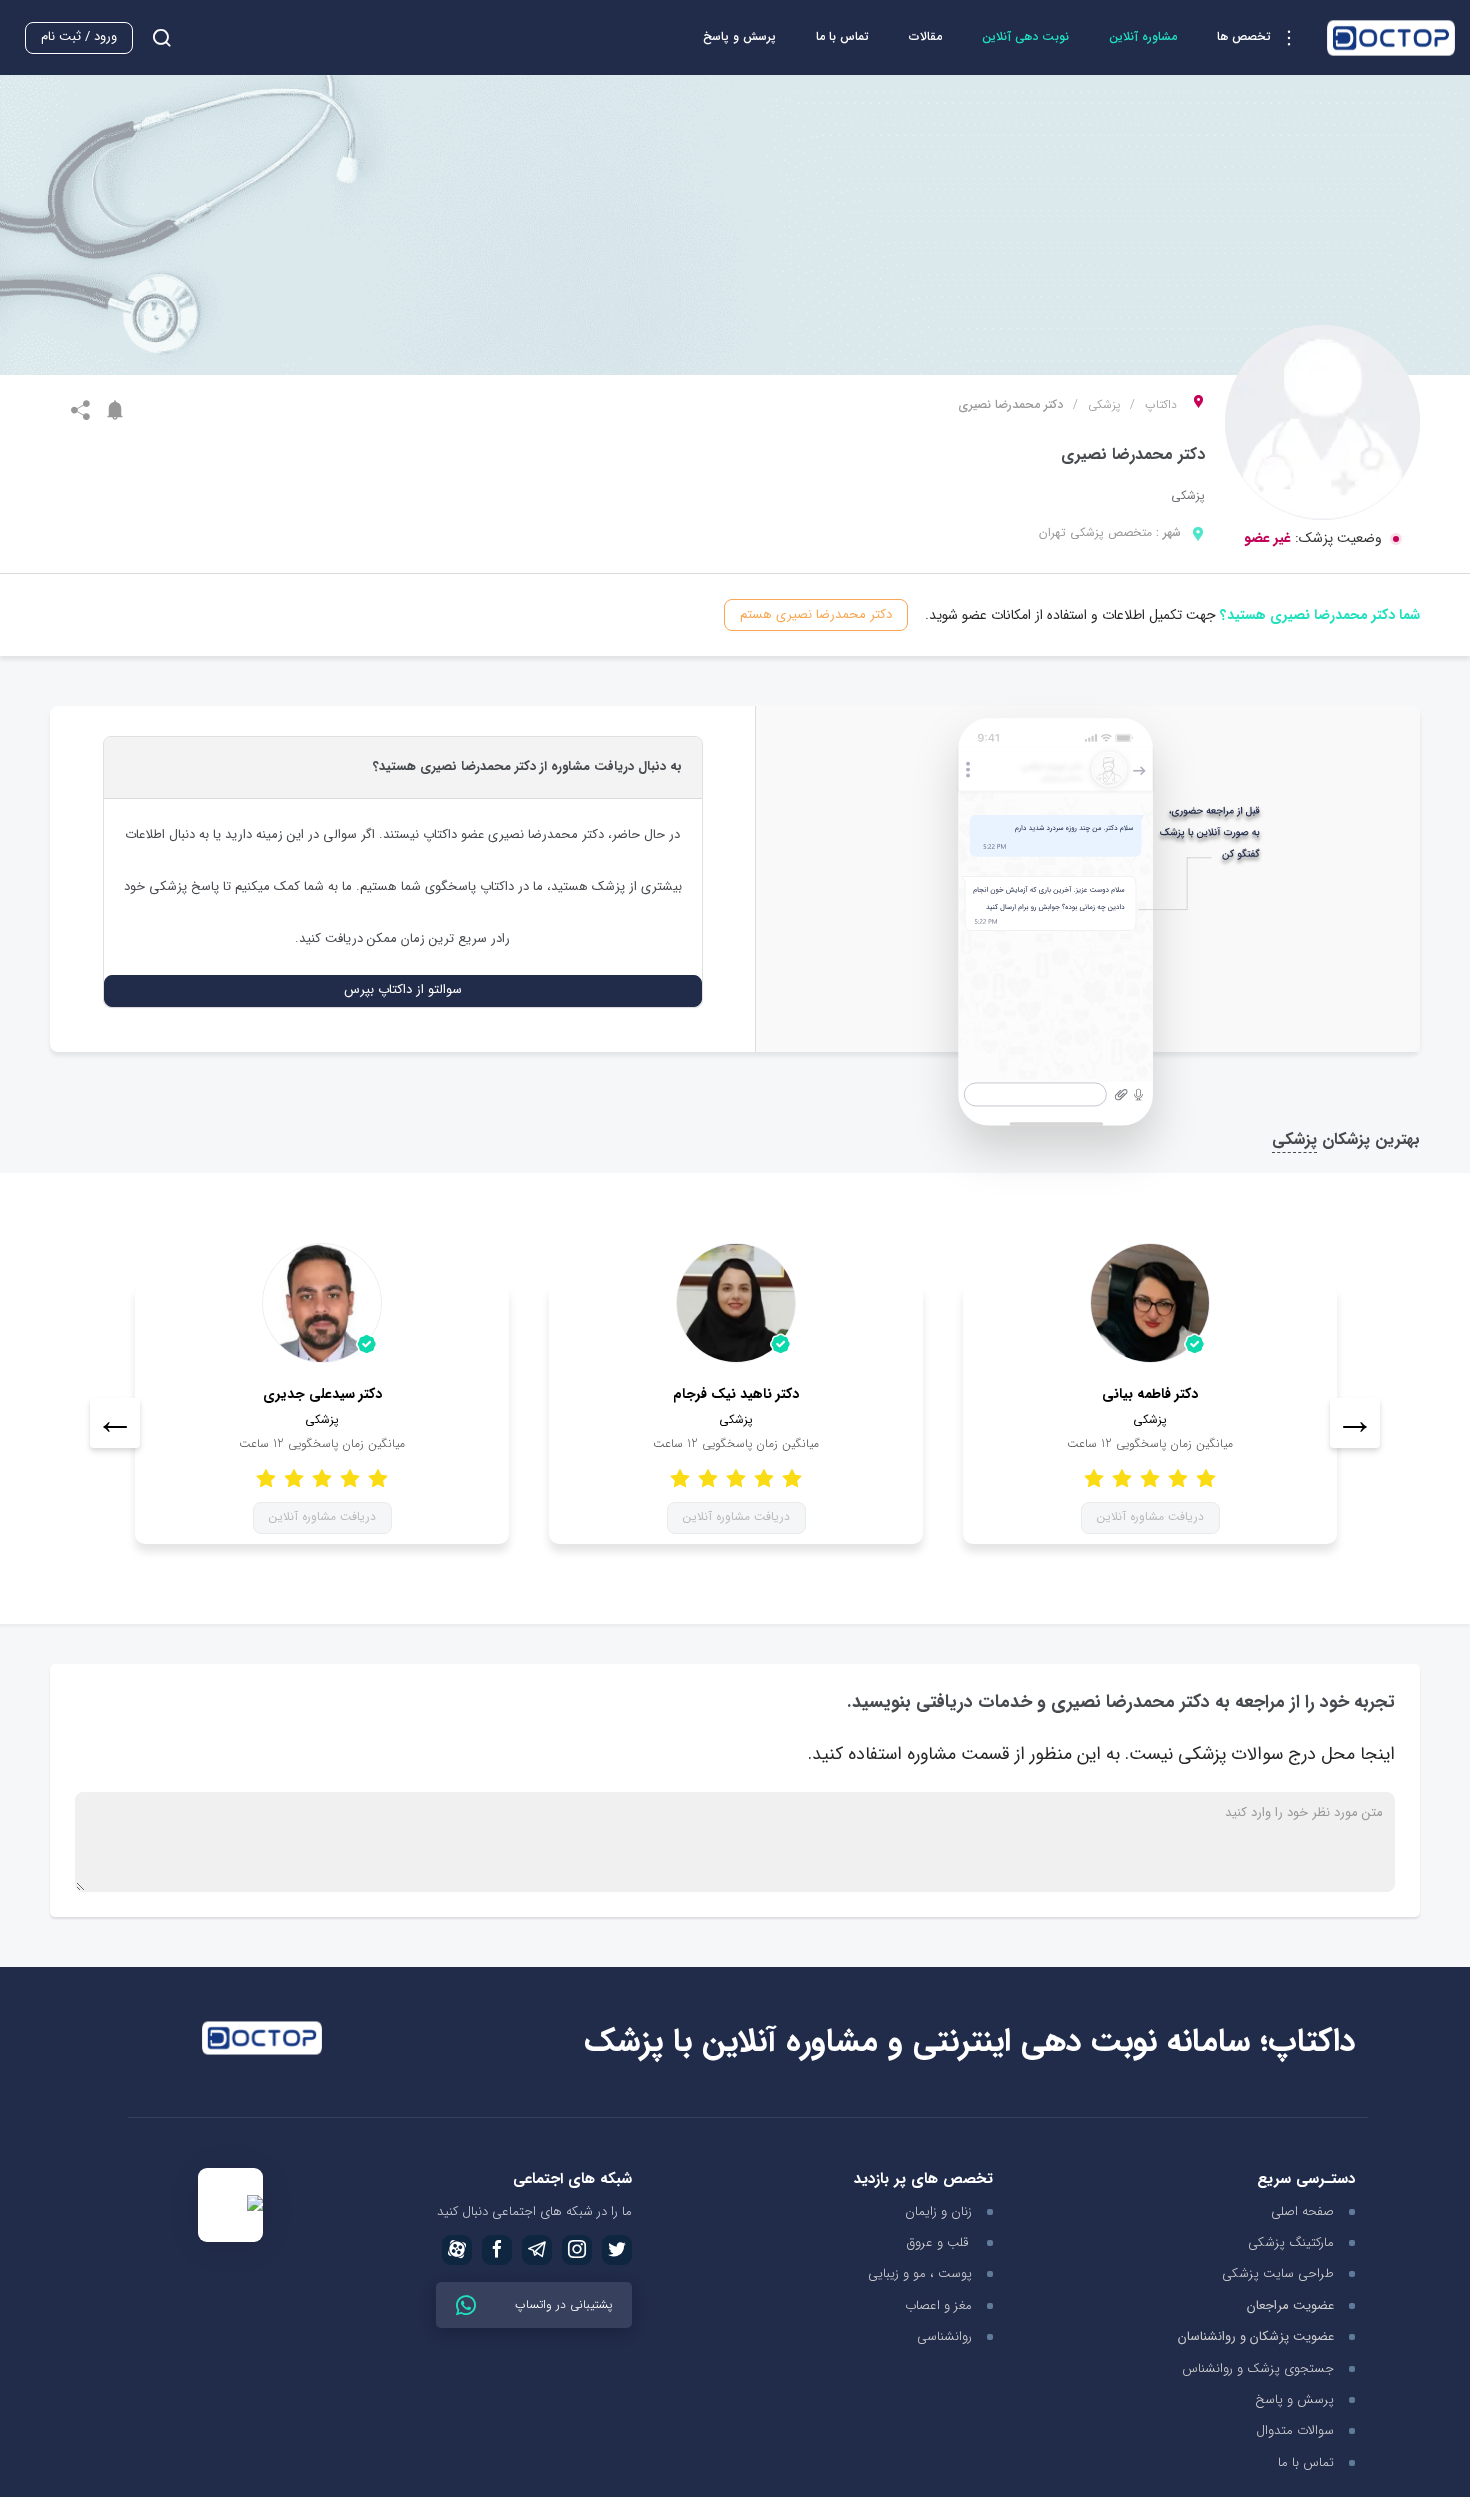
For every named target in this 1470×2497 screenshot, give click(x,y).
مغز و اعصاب (938, 2305)
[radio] (378, 1477)
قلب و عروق (939, 2242)
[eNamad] (230, 2205)
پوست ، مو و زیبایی (920, 2273)
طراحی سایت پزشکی (1278, 2273)
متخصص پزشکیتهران (1095, 532)
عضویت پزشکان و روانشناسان (1256, 2337)
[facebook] (497, 2250)
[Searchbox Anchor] (154, 37)
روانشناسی (944, 2336)
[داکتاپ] (1391, 38)
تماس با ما (842, 36)
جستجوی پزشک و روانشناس (1258, 2368)
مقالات (925, 36)
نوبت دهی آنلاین (1025, 36)
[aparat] (457, 2250)
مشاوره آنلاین (1143, 36)
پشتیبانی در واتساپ (561, 2304)
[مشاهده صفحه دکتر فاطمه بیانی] (1150, 1303)
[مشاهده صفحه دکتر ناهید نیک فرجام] (736, 1303)
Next (1355, 1423)
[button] (1262, 38)
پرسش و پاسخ (739, 36)
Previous (115, 1423)
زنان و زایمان (938, 2211)
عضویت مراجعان (1290, 2306)
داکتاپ (1161, 405)
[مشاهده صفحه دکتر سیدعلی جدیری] (322, 1303)
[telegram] (537, 2250)
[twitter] (617, 2250)
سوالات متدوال (1295, 2430)
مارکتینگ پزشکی (1291, 2242)
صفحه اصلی (1302, 2211)
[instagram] (577, 2250)
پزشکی (1104, 405)
